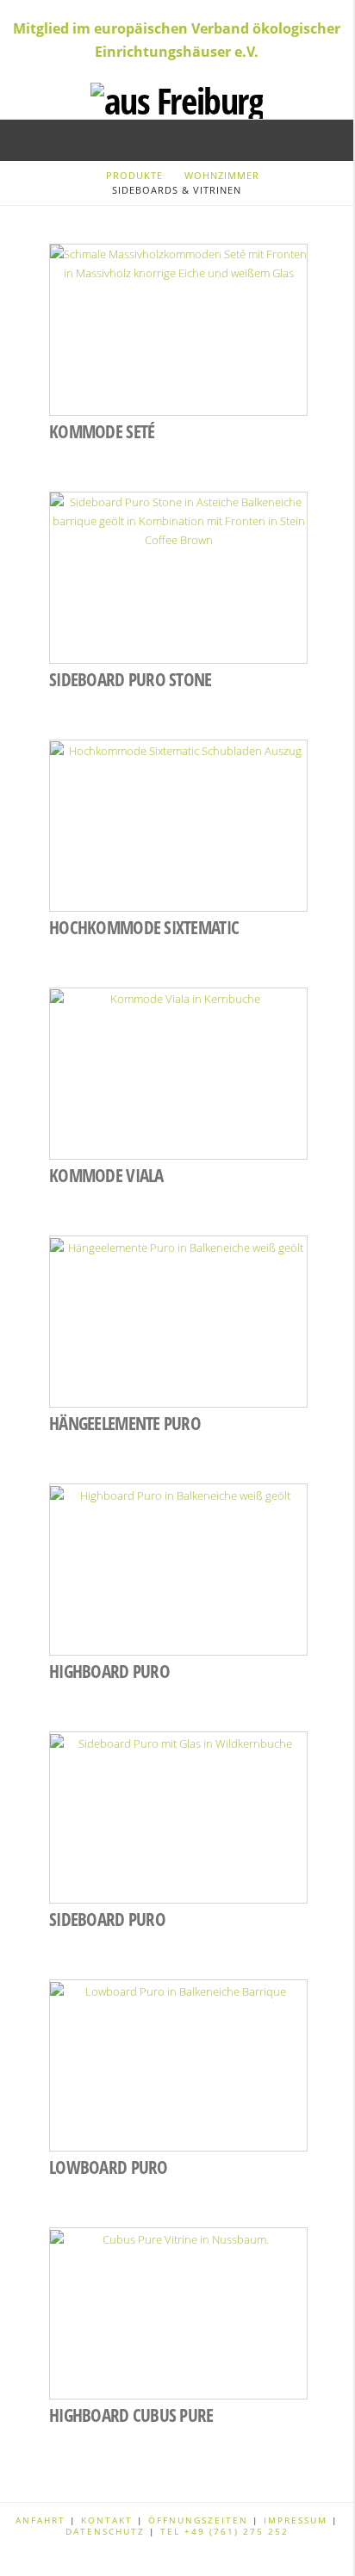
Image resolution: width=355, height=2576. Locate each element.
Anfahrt (43, 2520)
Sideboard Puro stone (131, 679)
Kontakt (109, 2520)
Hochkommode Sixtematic (144, 927)
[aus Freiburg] (177, 99)
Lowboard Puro (109, 2167)
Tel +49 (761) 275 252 (224, 2531)
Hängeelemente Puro (125, 1423)
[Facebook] (177, 2555)
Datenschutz (105, 2531)
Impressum (298, 2520)
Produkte (134, 175)
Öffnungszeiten (198, 2520)
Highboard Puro (109, 1671)
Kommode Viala (106, 1175)
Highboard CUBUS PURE (131, 2415)
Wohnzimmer (222, 175)
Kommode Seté (102, 431)
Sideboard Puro (107, 1919)
